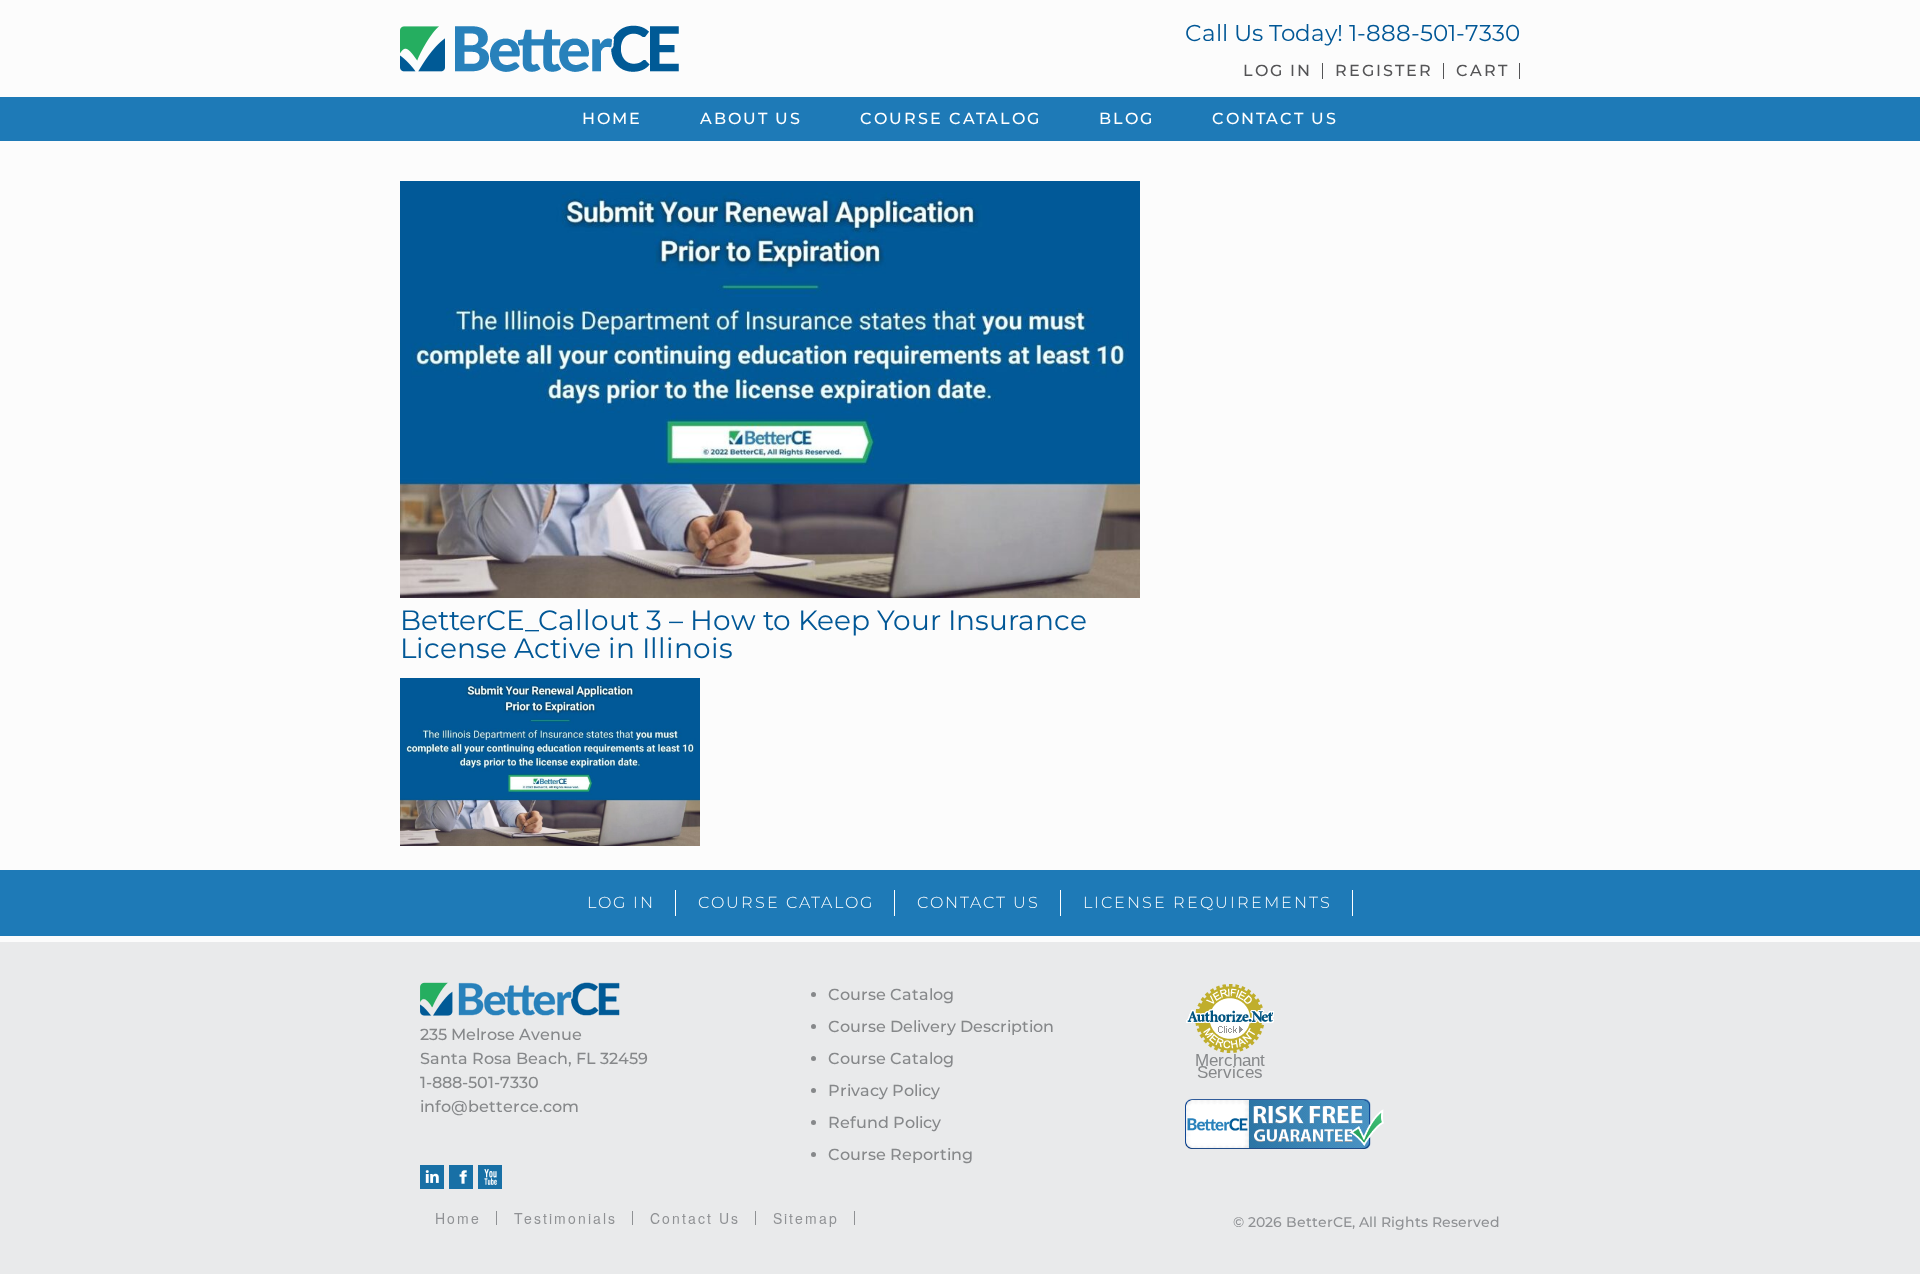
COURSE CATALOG (786, 902)
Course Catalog (891, 994)
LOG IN (621, 902)
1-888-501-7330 (1434, 33)
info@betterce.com (499, 1106)
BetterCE (669, 45)
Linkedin (432, 1177)
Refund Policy (884, 1122)
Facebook (461, 1177)
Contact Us (695, 1218)
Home (458, 1218)
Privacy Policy (884, 1090)
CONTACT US (978, 902)
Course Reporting (900, 1154)
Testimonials (565, 1218)
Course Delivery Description (941, 1026)
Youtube (490, 1177)
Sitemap (806, 1218)
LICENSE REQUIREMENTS (1207, 902)
